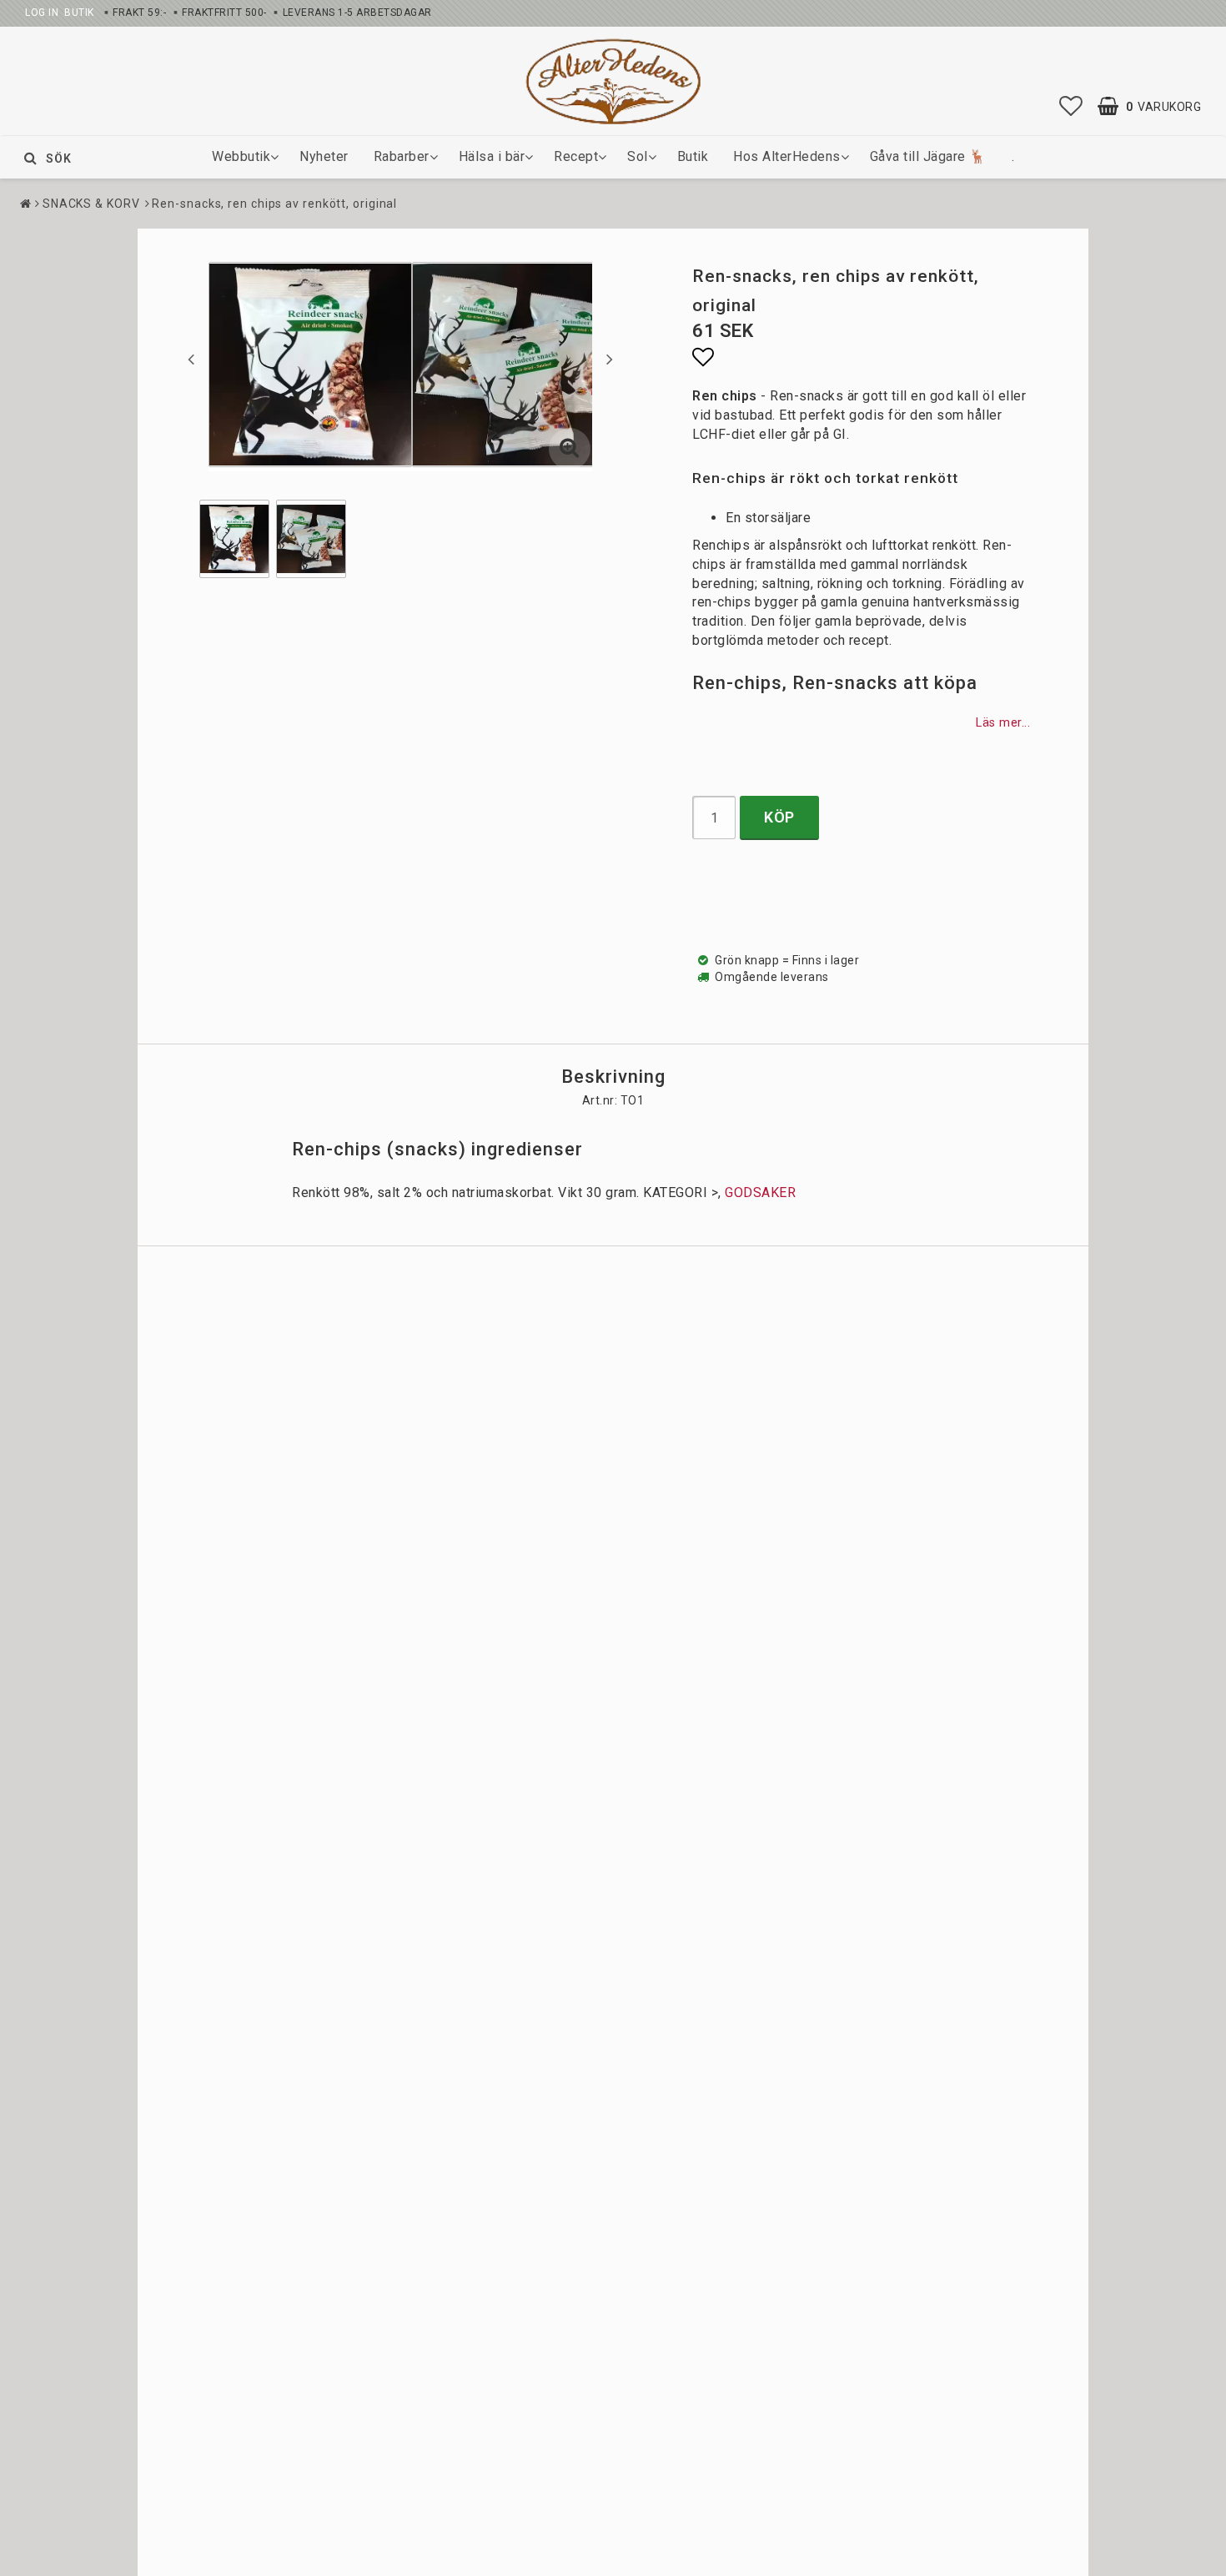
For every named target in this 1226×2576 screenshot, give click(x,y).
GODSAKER (760, 1192)
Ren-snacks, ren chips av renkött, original (274, 204)
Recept (576, 156)
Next (610, 359)
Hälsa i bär (492, 156)
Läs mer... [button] (1003, 723)
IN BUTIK (70, 13)
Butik (693, 156)
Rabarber (402, 156)
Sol (638, 156)
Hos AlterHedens (787, 156)
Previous (191, 359)
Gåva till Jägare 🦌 (928, 156)
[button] (1071, 107)
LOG (35, 13)
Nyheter (324, 156)
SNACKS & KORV (91, 204)
